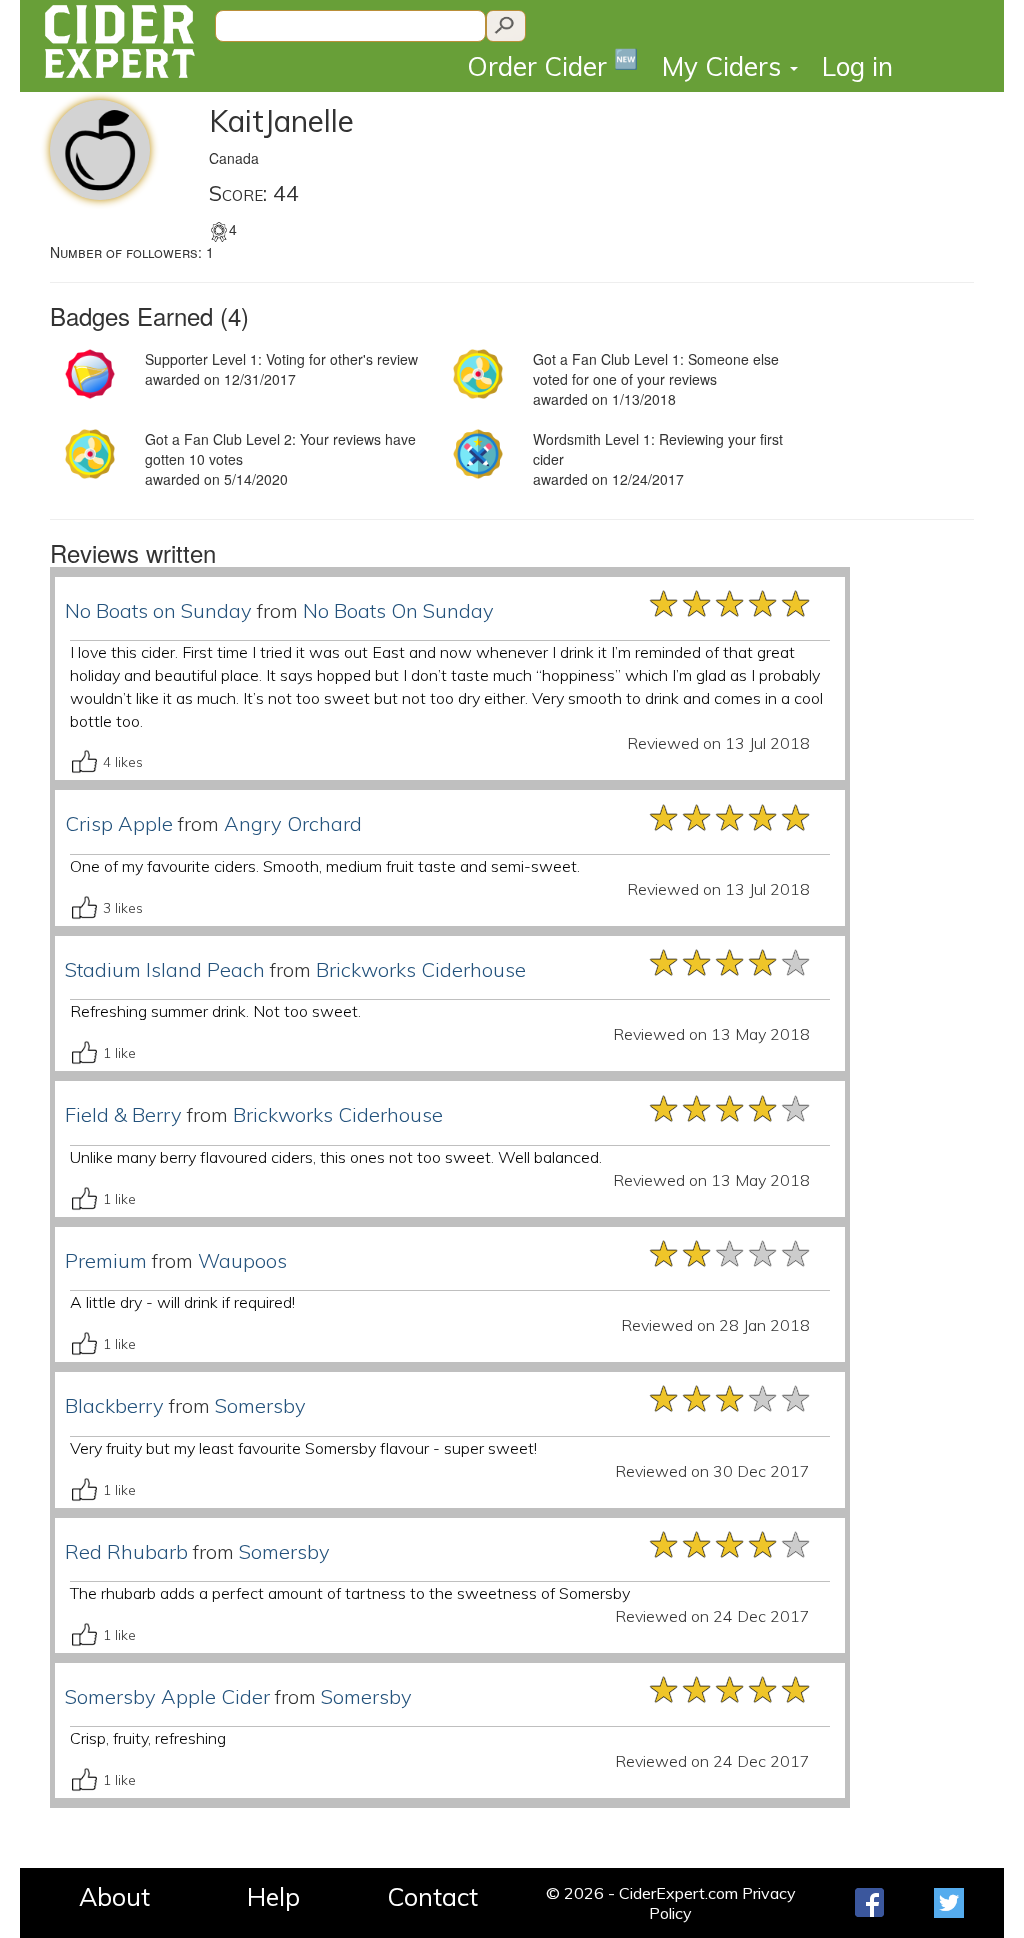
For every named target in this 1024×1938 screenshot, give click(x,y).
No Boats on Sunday (158, 610)
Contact (432, 1896)
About (114, 1896)
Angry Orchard (293, 823)
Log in (857, 66)
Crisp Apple (119, 823)
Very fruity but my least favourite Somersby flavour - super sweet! (303, 1448)
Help (273, 1896)
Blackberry (114, 1405)
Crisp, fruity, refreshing (148, 1738)
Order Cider (552, 64)
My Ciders (725, 66)
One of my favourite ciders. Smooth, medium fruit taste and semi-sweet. (325, 866)
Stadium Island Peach (165, 969)
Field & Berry (123, 1114)
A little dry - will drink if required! (182, 1302)
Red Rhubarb (126, 1551)
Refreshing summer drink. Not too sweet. (215, 1011)
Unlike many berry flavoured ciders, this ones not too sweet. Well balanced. (336, 1157)
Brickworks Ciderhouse (421, 969)
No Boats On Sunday (398, 610)
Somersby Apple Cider (167, 1696)
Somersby (260, 1405)
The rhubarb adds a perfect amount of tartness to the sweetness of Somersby (350, 1593)
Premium (106, 1260)
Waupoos (242, 1260)
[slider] (730, 601)
